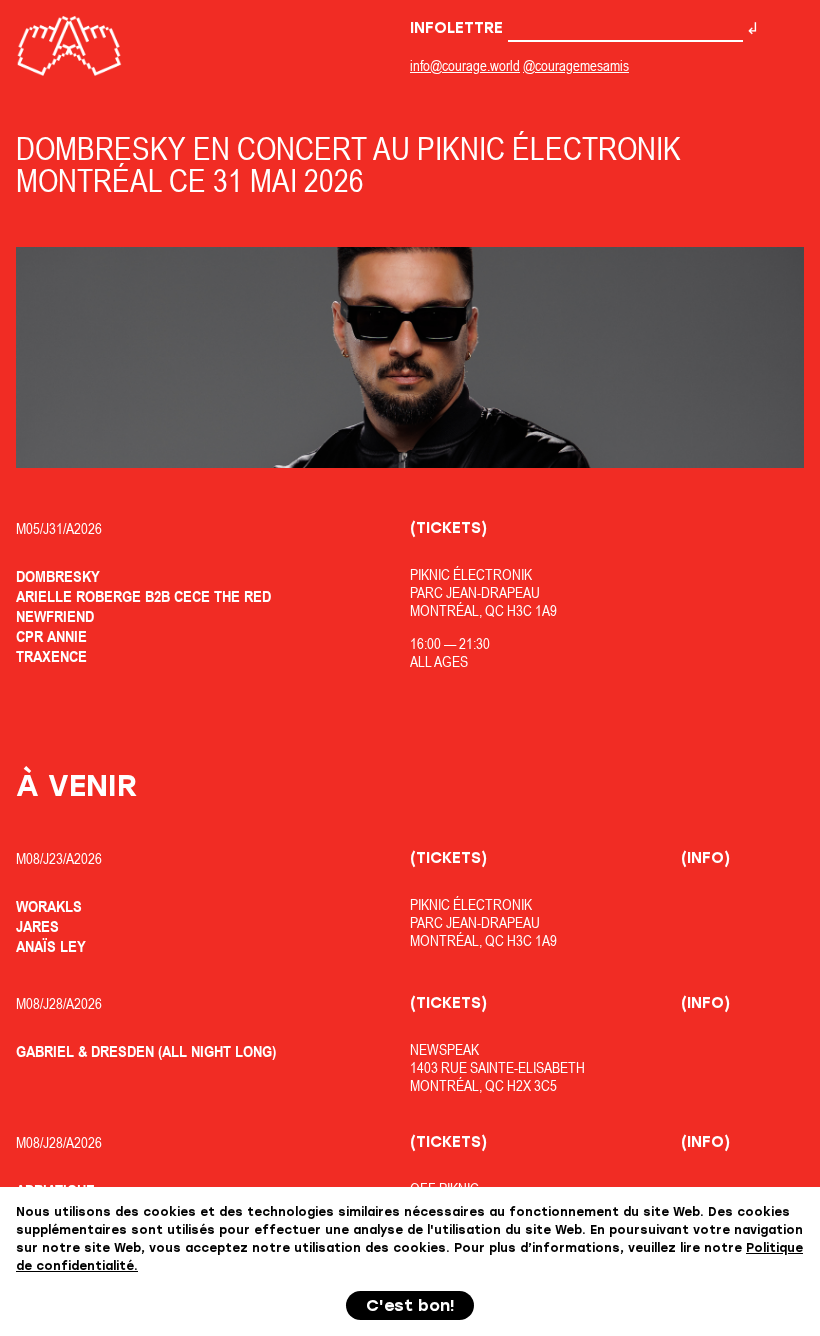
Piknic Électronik (471, 574)
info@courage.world (465, 65)
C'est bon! (410, 1305)
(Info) (705, 858)
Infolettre (459, 28)
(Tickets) (448, 528)
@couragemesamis (576, 65)
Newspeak (444, 1049)
